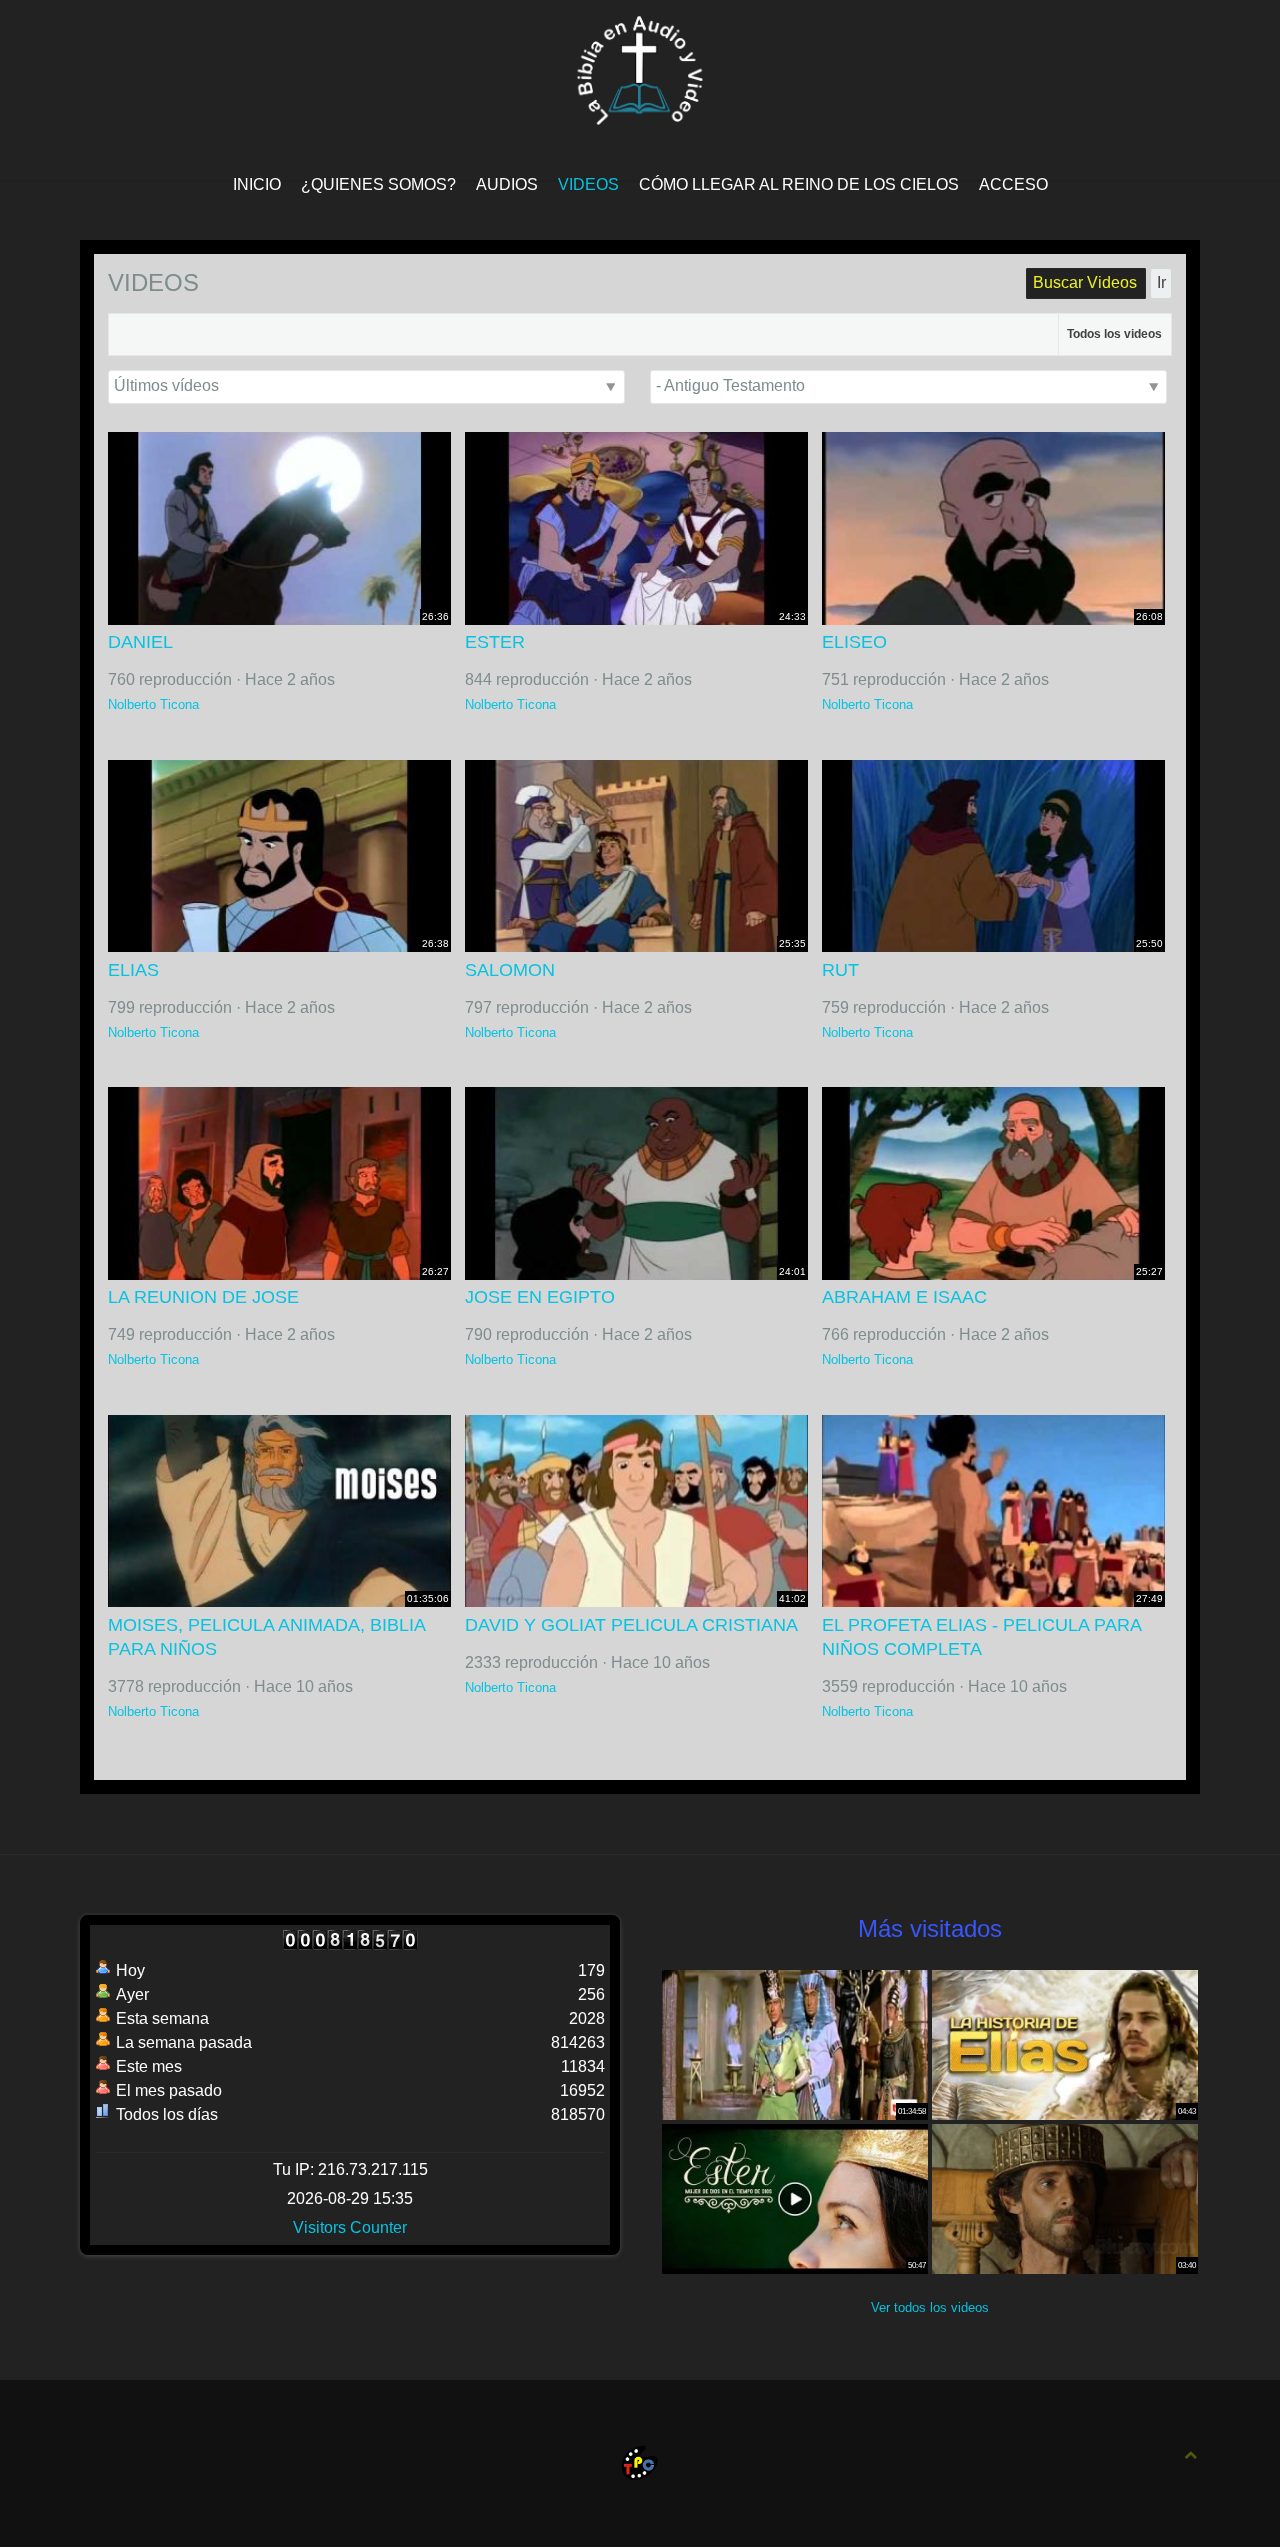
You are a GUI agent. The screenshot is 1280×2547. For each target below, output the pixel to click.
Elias (133, 970)
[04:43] (1065, 2043)
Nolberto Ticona (153, 704)
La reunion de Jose (203, 1297)
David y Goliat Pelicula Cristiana (631, 1625)
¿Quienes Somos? (378, 184)
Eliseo (854, 642)
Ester (495, 642)
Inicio (257, 184)
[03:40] (1065, 2197)
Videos (588, 184)
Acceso (1013, 184)
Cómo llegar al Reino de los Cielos (799, 184)
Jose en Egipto (540, 1297)
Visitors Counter (350, 2227)
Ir (1161, 282)
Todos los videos (1114, 334)
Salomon (510, 970)
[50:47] (795, 2197)
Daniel (140, 642)
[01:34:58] (795, 2043)
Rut (840, 970)
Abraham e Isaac (904, 1297)
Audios (507, 184)
